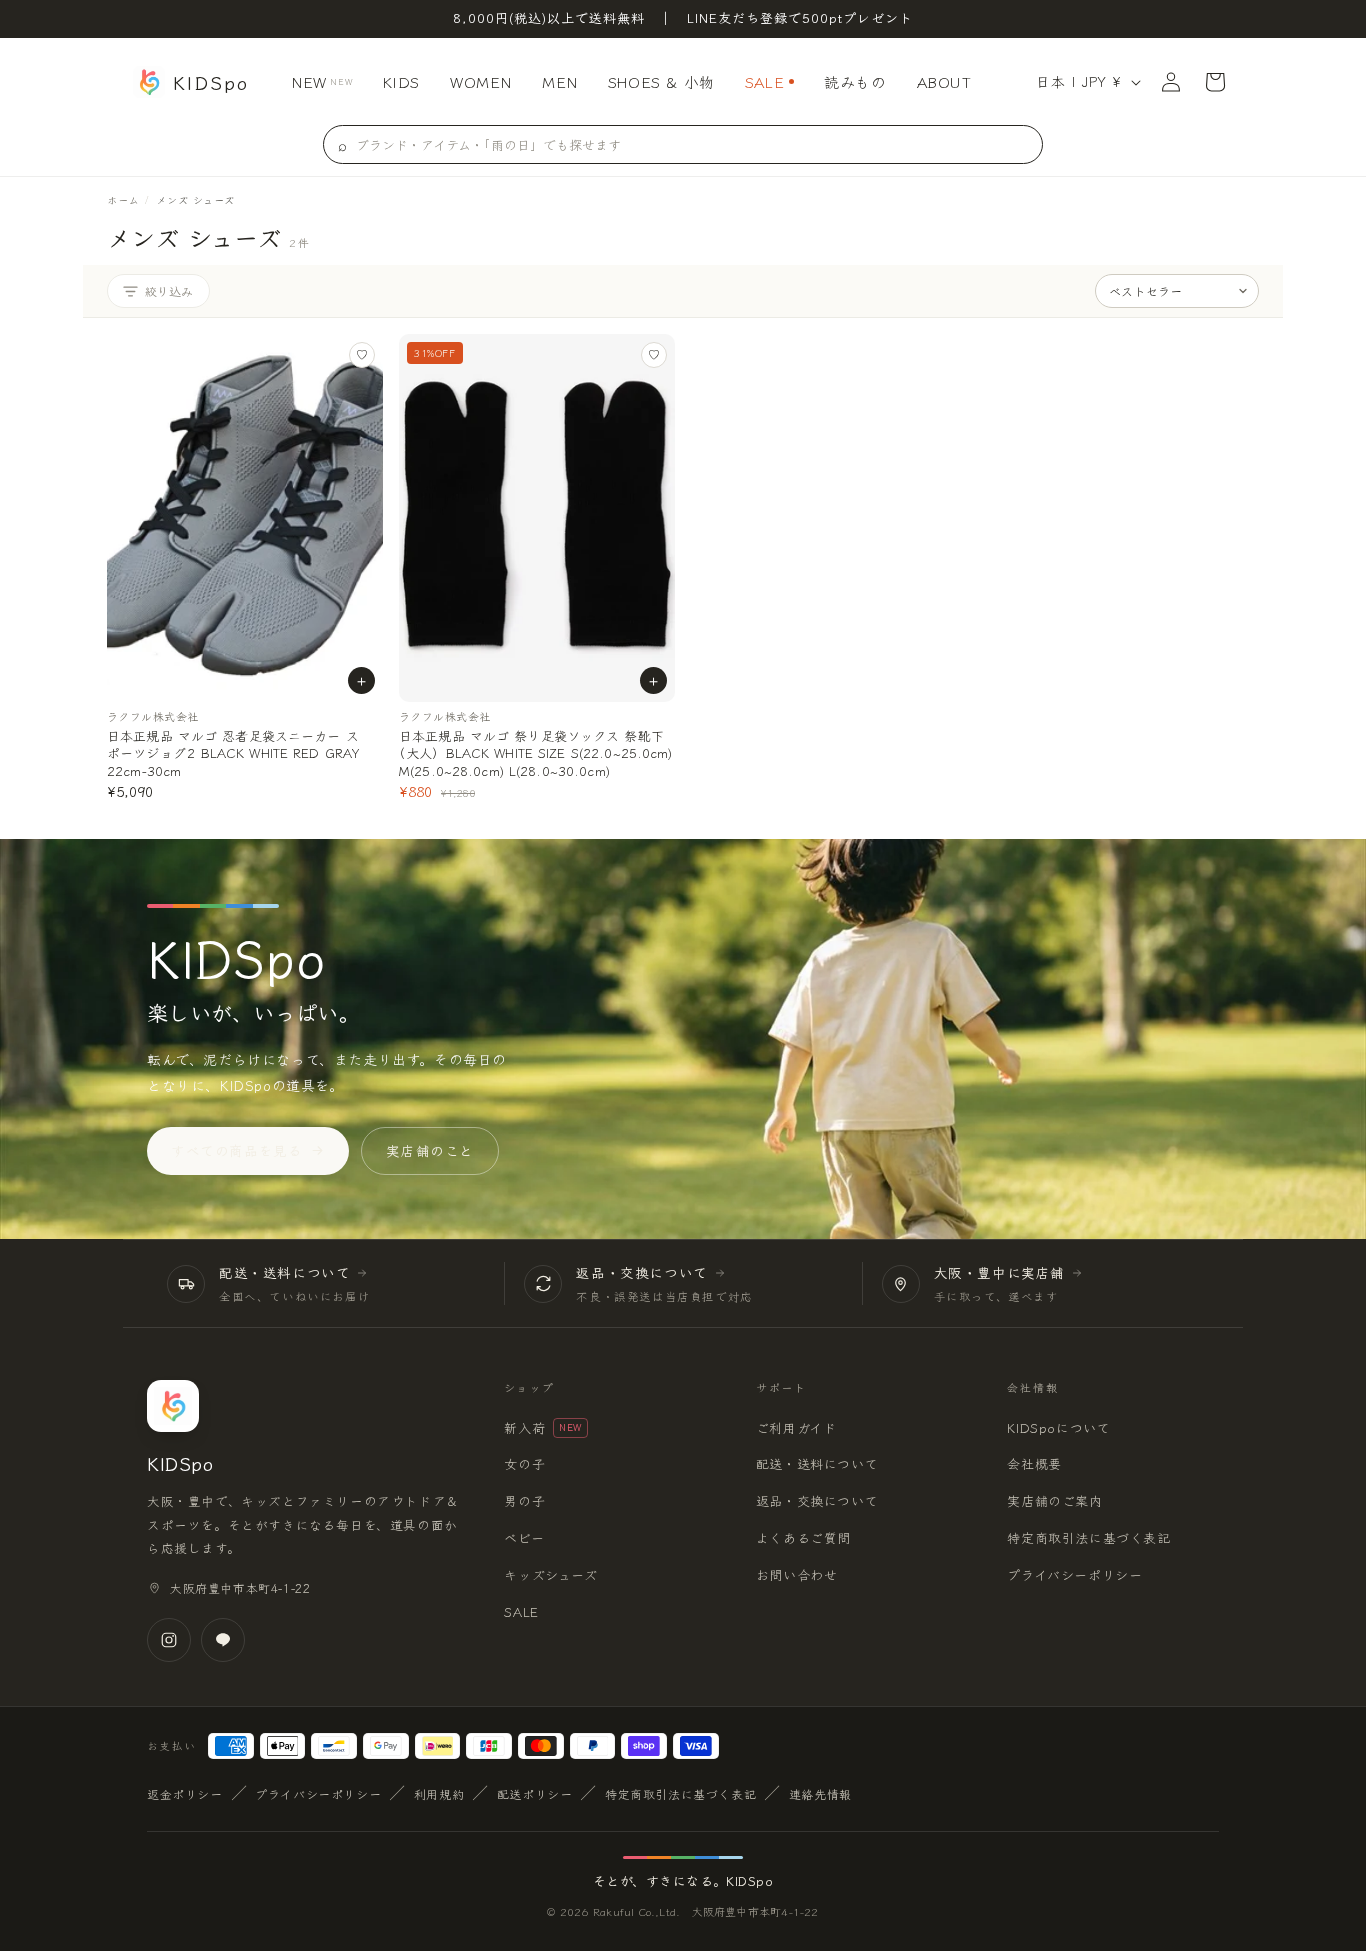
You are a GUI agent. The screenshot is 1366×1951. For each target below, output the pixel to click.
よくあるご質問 (803, 1537)
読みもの (855, 81)
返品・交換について (817, 1500)
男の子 (524, 1500)
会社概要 (1034, 1463)
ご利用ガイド (796, 1427)
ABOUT (944, 81)
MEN (560, 81)
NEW (321, 81)
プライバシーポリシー (1074, 1574)
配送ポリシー (535, 1793)
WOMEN (481, 81)
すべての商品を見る (236, 1150)
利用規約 (439, 1793)
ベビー (524, 1537)
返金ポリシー (185, 1793)
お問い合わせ (797, 1574)
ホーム (123, 199)
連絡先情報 (820, 1793)
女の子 (524, 1463)
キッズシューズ (550, 1574)
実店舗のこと (430, 1150)
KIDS (401, 81)
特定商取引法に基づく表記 (1088, 1537)
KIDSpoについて (1058, 1427)
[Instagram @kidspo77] (169, 1640)
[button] (1215, 82)
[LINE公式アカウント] (223, 1640)
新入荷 (543, 1427)
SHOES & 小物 (661, 81)
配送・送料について (817, 1463)
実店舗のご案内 (1054, 1500)
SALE (764, 81)
